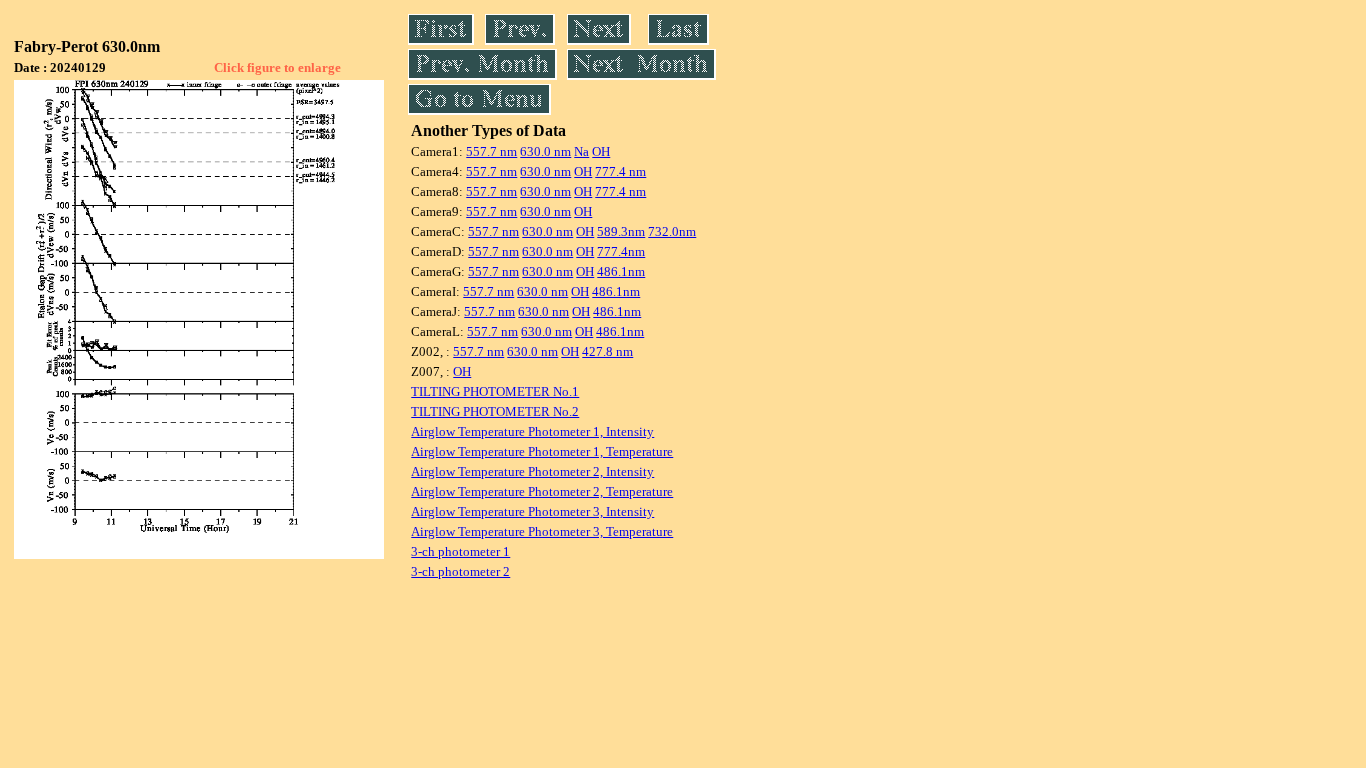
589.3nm (621, 231)
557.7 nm (491, 151)
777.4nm (621, 251)
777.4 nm (620, 171)
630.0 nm (545, 151)
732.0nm (672, 231)
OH (601, 151)
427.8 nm (607, 351)
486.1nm (621, 271)
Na (581, 151)
